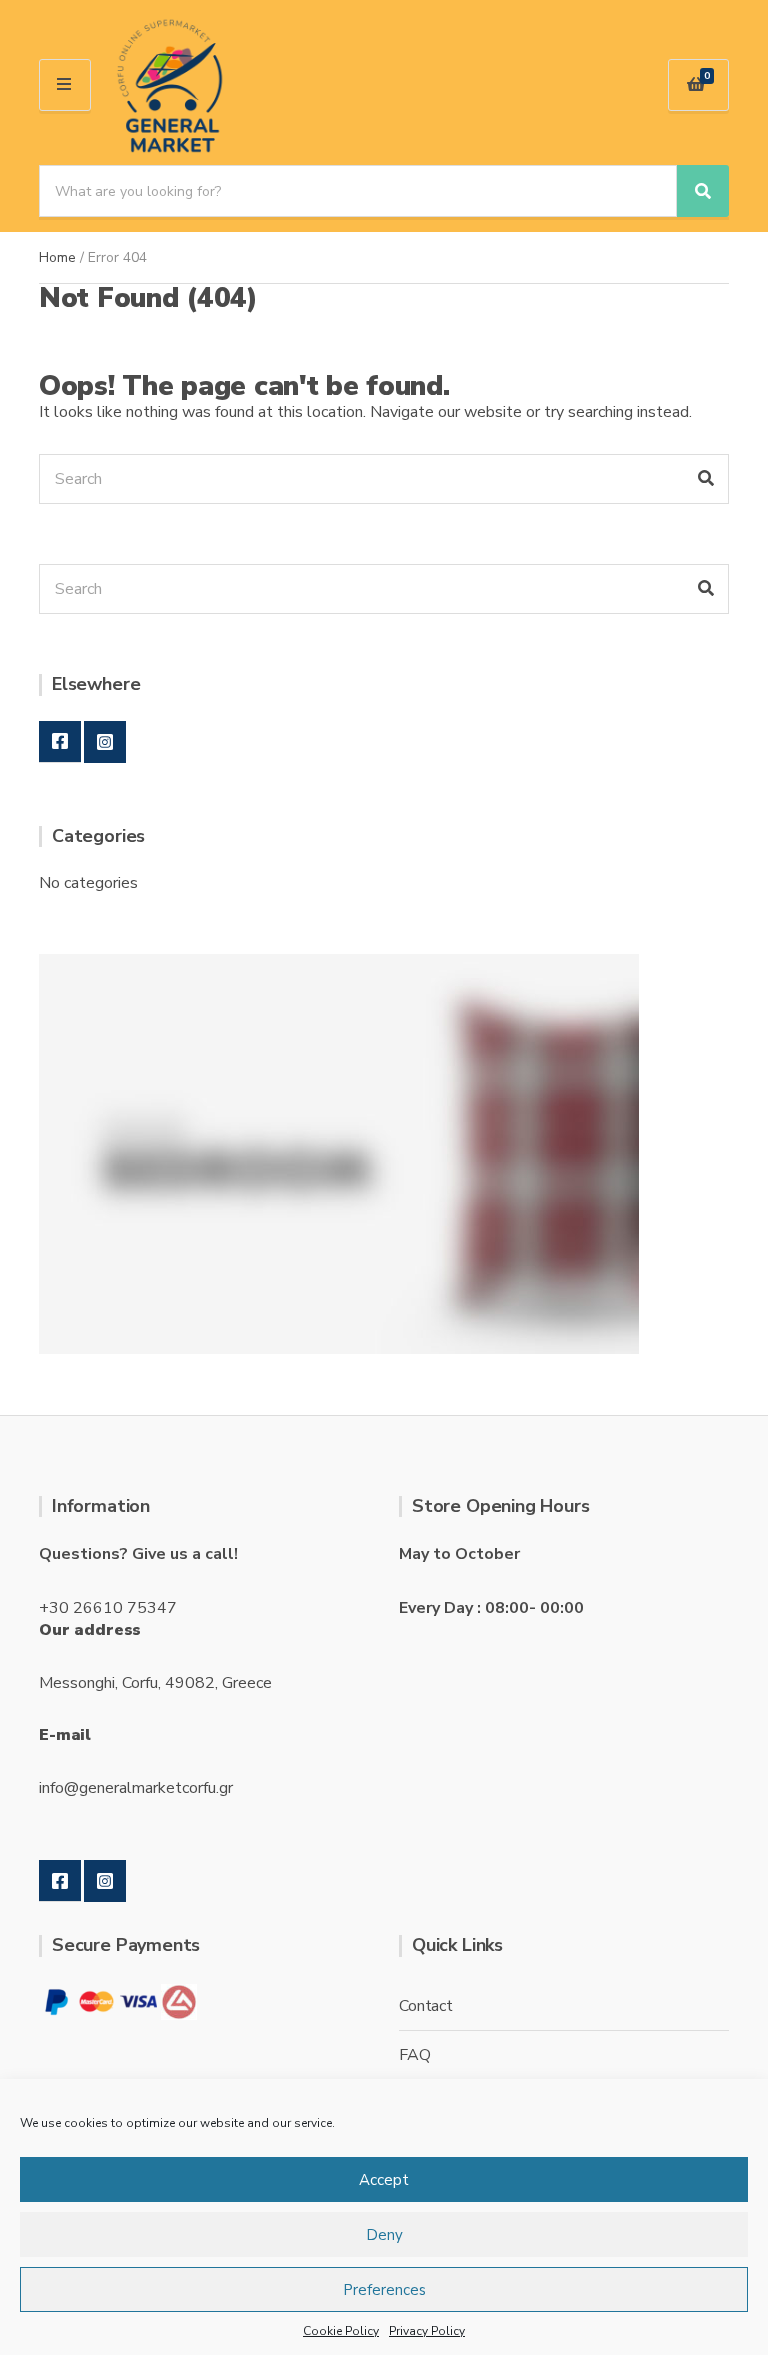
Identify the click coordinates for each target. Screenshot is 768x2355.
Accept (384, 2180)
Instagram (105, 742)
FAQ (415, 2055)
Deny (384, 2235)
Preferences (384, 2290)
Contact (426, 2006)
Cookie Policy (341, 2331)
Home (57, 257)
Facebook (60, 742)
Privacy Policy (427, 2331)
